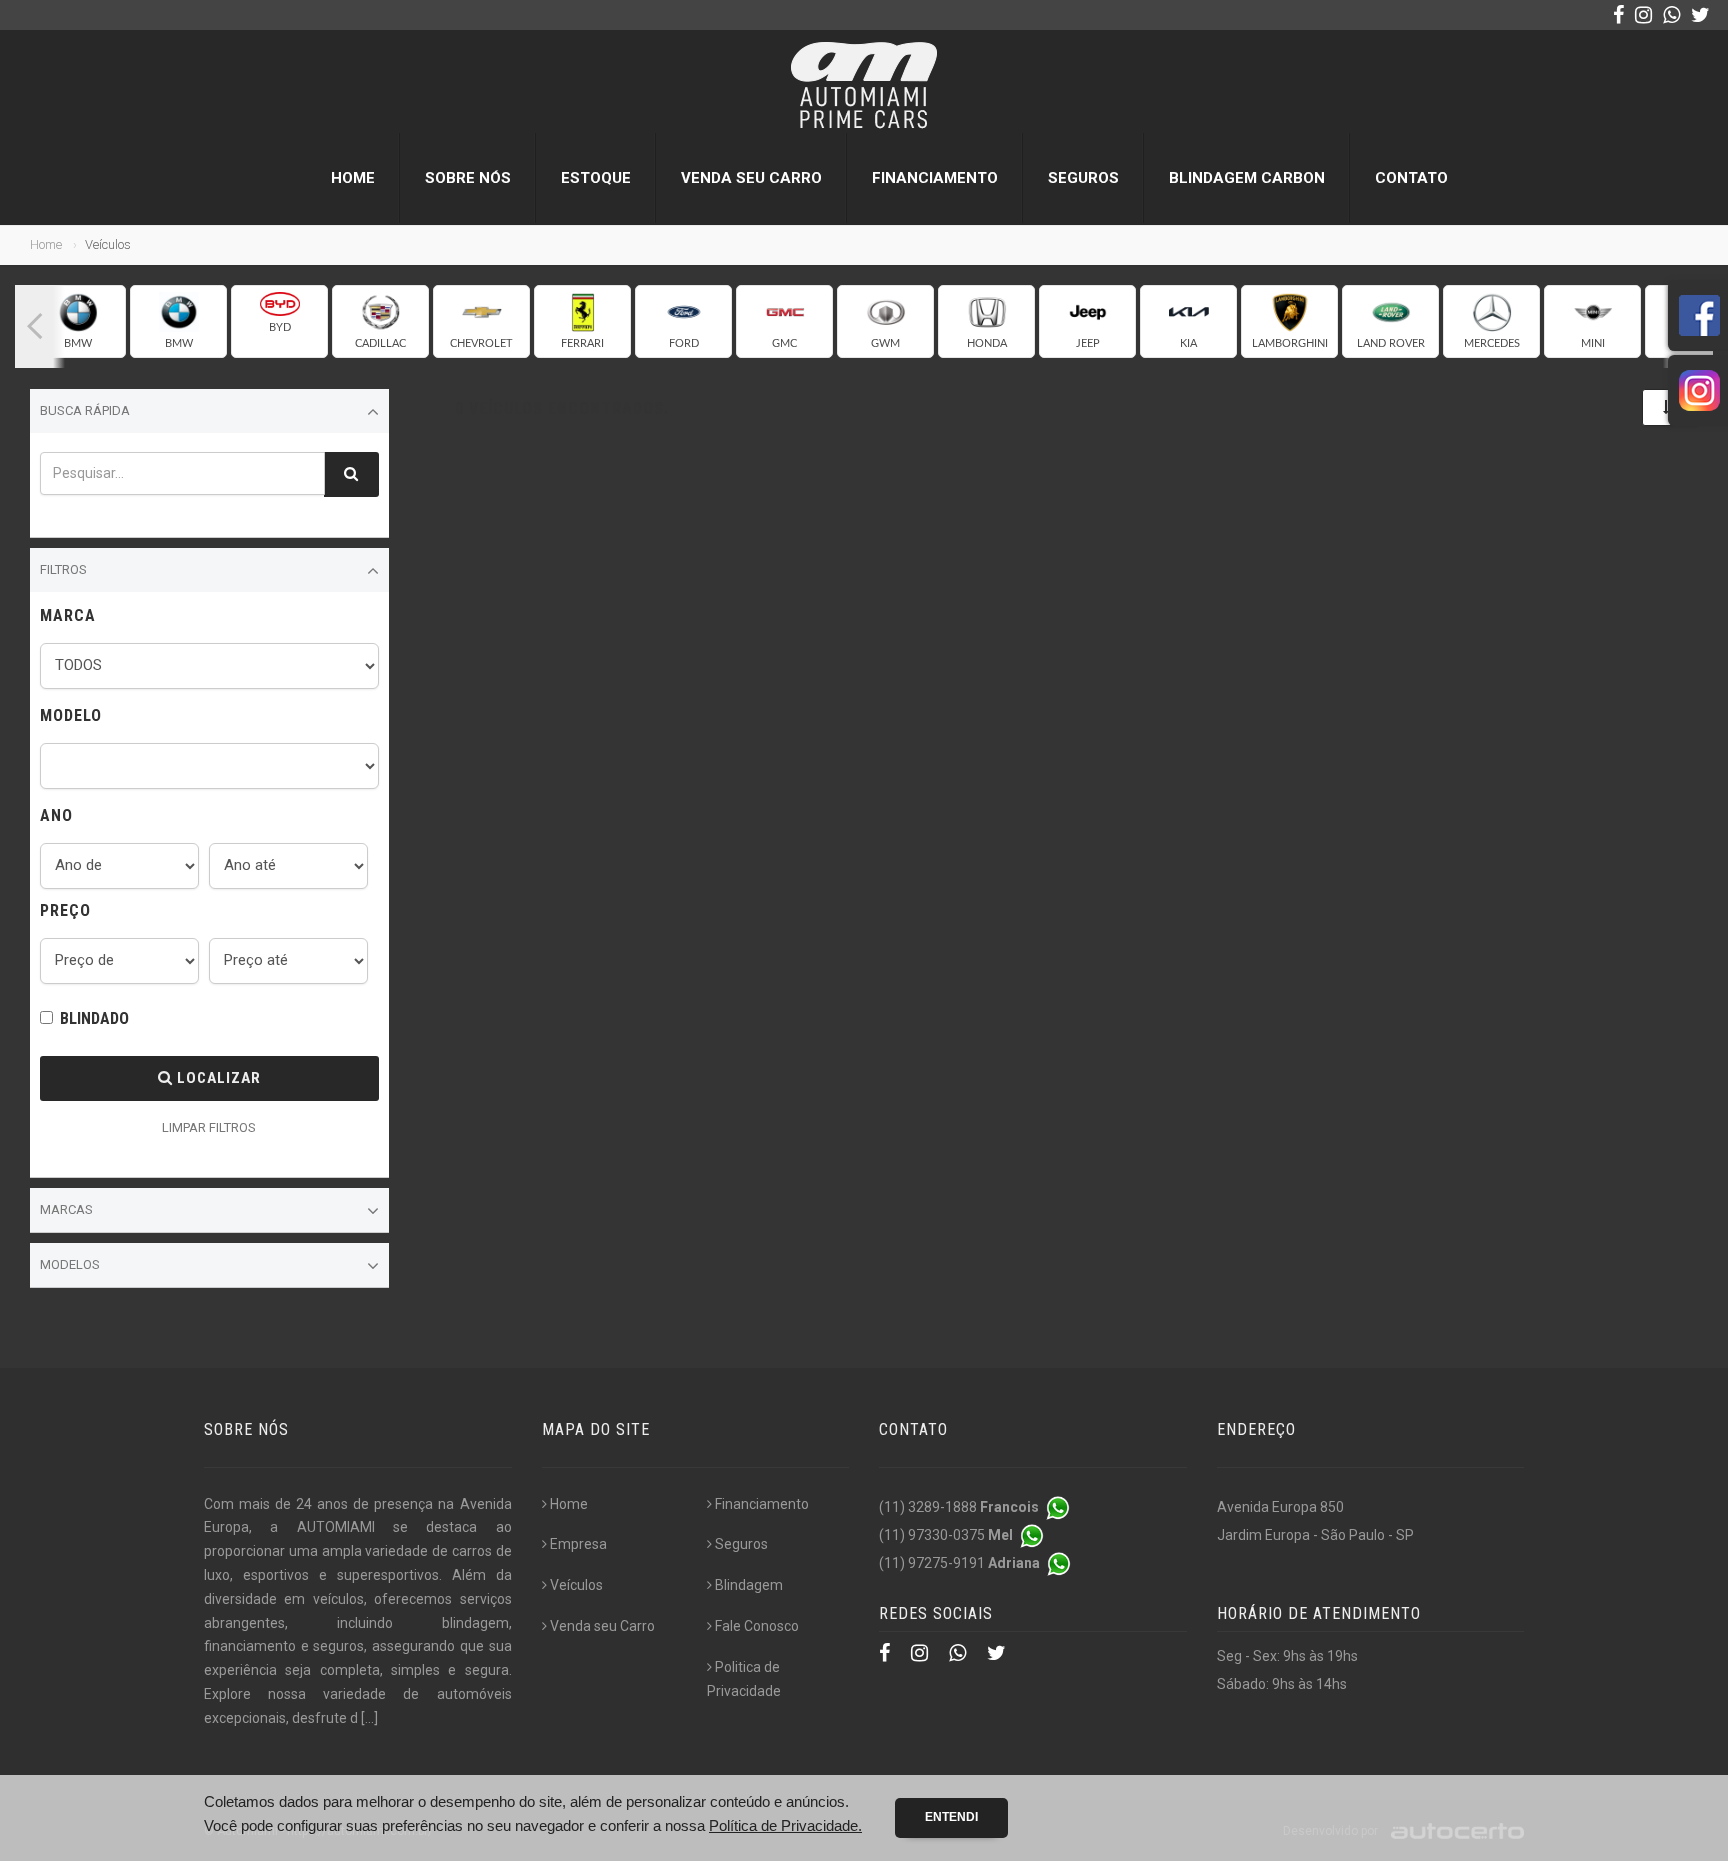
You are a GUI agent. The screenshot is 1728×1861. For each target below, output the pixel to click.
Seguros (1083, 178)
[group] (77, 321)
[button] (35, 326)
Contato (1411, 178)
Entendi (951, 1817)
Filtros (63, 569)
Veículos (576, 1585)
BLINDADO (94, 1018)
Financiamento (935, 178)
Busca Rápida (85, 410)
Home (353, 178)
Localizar (217, 1078)
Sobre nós (468, 178)
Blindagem (749, 1585)
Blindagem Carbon (1247, 178)
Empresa (578, 1544)
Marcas (66, 1209)
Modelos (70, 1264)
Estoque (596, 178)
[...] (369, 1718)
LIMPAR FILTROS (209, 1127)
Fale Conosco (757, 1626)
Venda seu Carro (751, 178)
